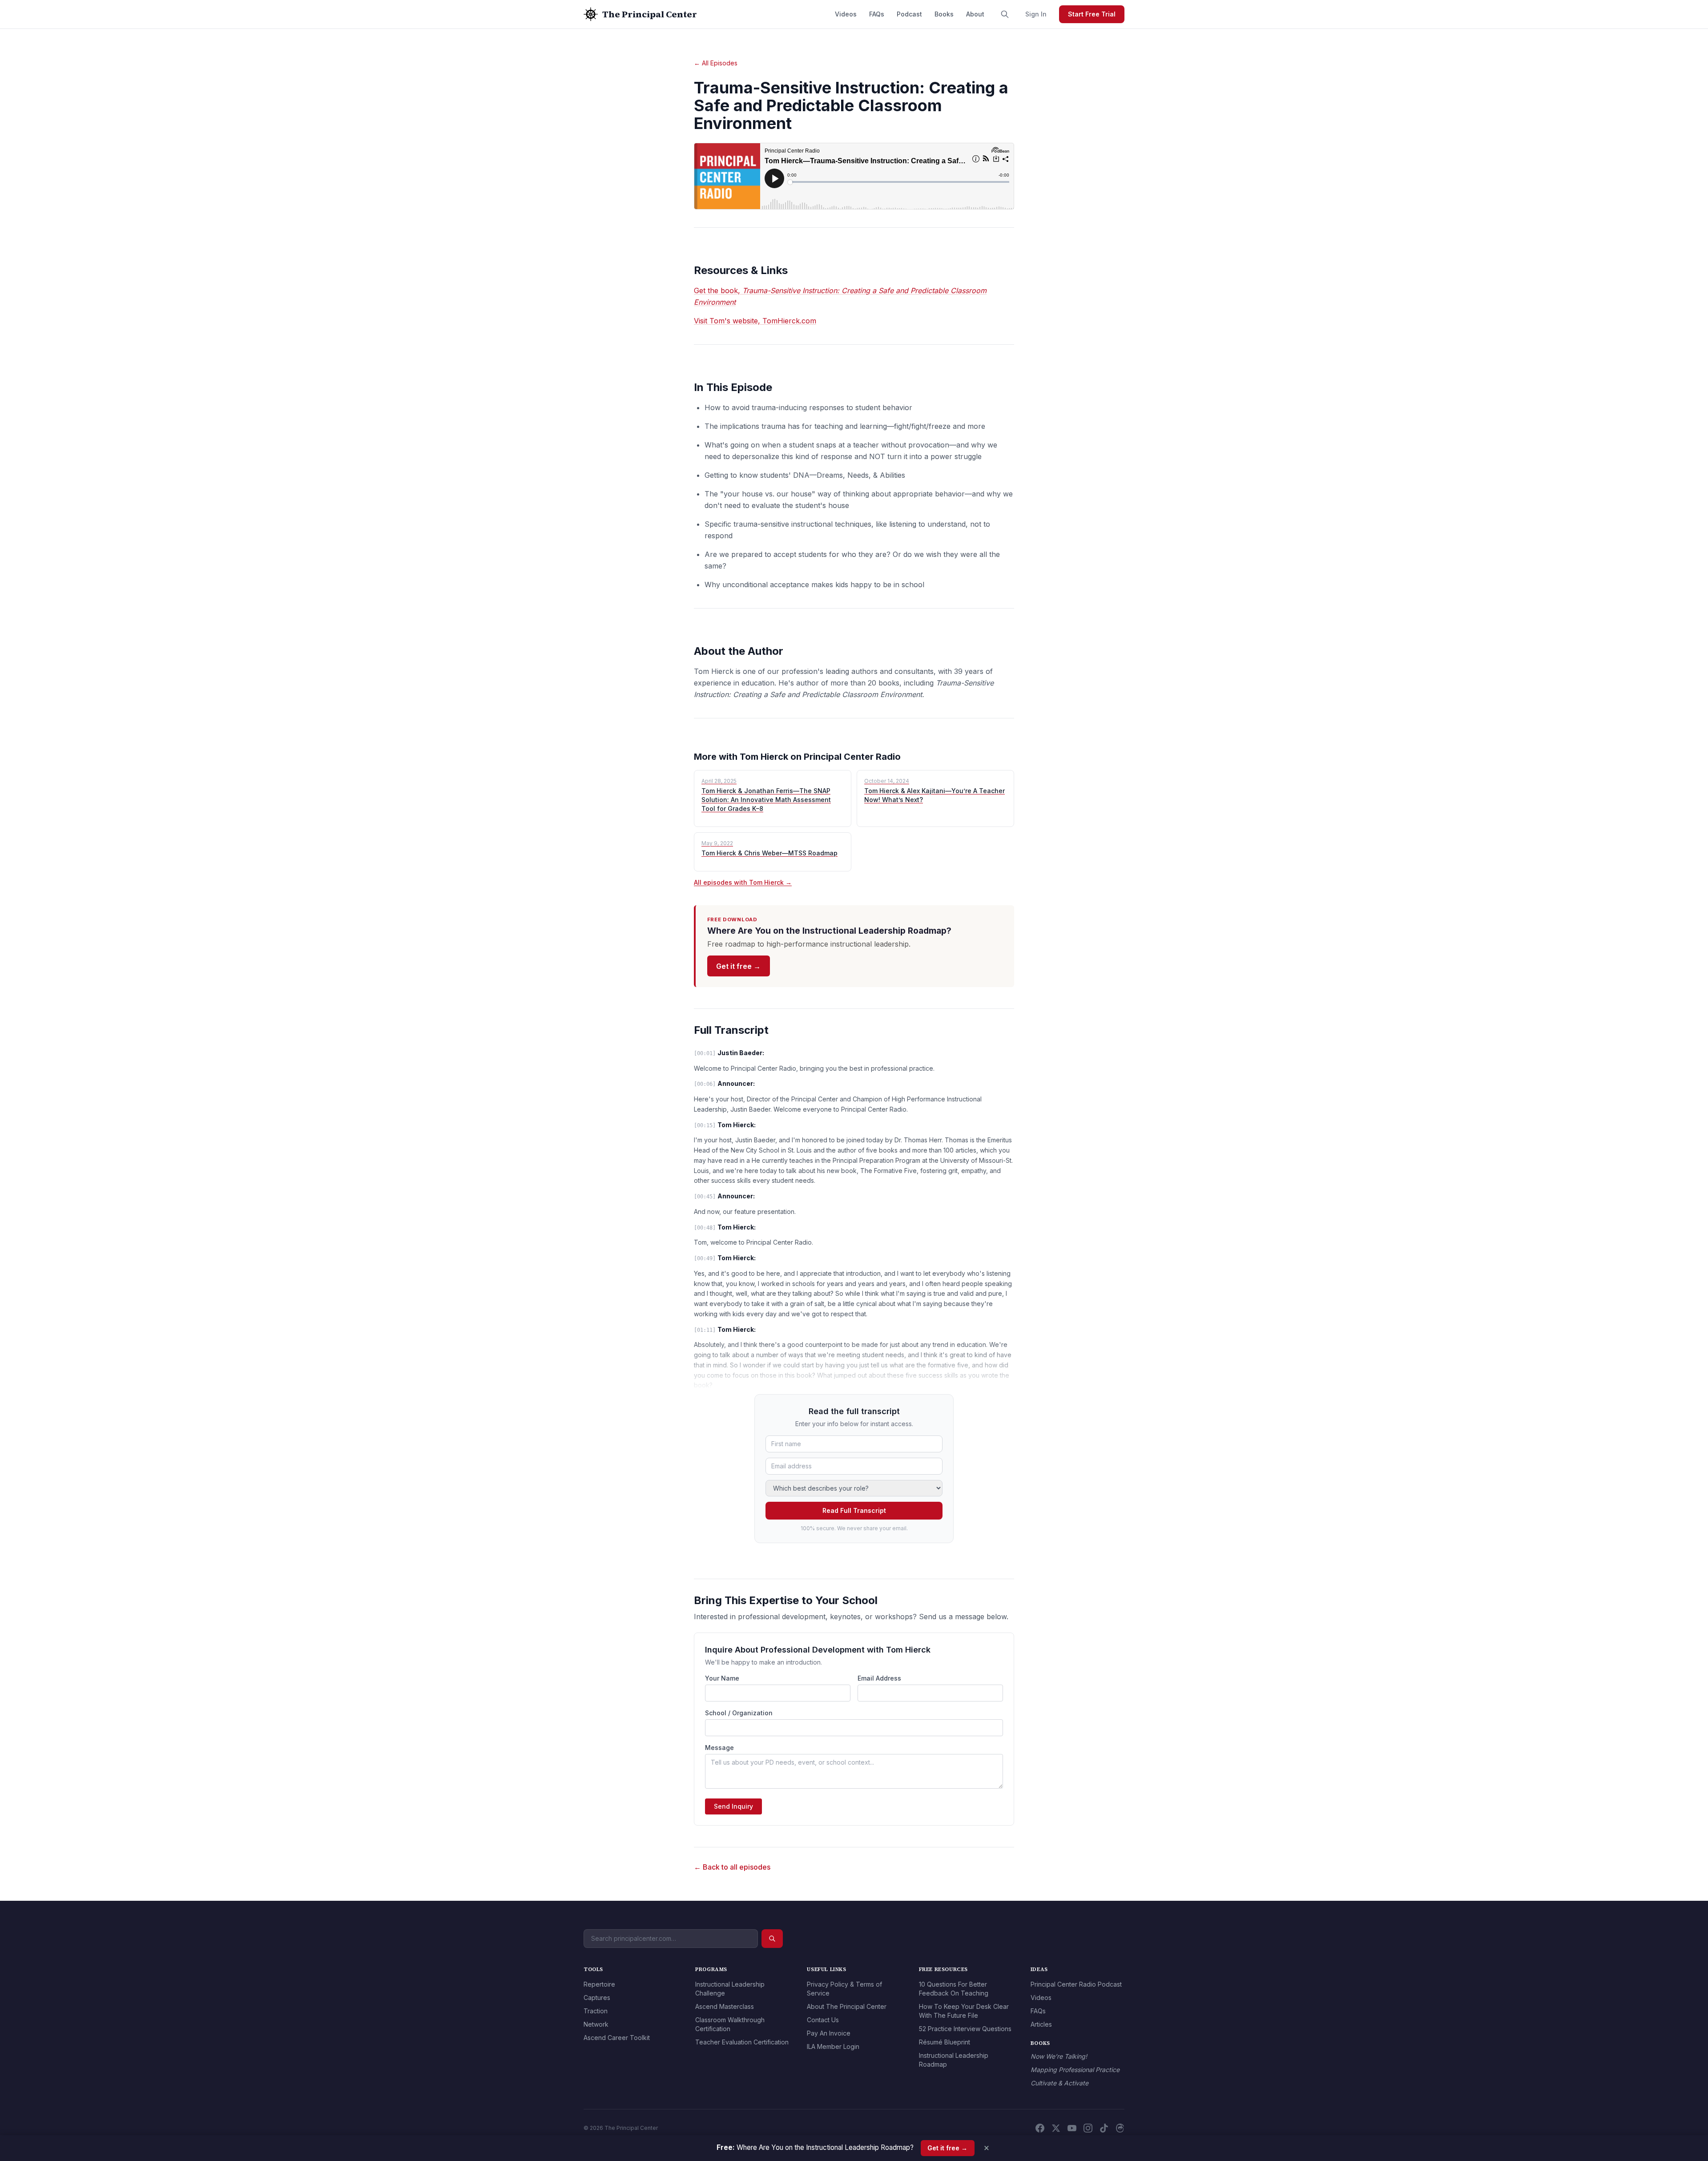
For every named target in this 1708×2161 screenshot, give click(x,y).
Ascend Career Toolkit (617, 2038)
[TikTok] (1104, 2128)
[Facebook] (1040, 2128)
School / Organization (739, 1713)
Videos (846, 14)
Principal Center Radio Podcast (1076, 1984)
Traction (596, 2011)
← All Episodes (716, 63)
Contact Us (823, 2020)
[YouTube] (1072, 2128)
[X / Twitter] (1056, 2128)
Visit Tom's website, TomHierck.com (755, 321)
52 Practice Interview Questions (965, 2029)
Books (944, 14)
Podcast (909, 14)
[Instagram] (1088, 2128)
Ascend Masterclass (725, 2006)
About (975, 14)
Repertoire (599, 1984)
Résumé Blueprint (945, 2042)
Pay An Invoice (829, 2033)
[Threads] (1120, 2128)
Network (596, 2024)
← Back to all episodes (732, 1867)
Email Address (879, 1678)
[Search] (1005, 14)
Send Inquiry (733, 1806)
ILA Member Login (833, 2046)
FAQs (877, 14)
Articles (1041, 2024)
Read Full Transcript (854, 1510)
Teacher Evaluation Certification (742, 2042)
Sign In (1036, 14)
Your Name (722, 1678)
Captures (597, 1998)
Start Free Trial (1092, 14)
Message (719, 1748)
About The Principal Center (847, 2006)
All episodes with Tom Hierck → (743, 882)
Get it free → (738, 966)
